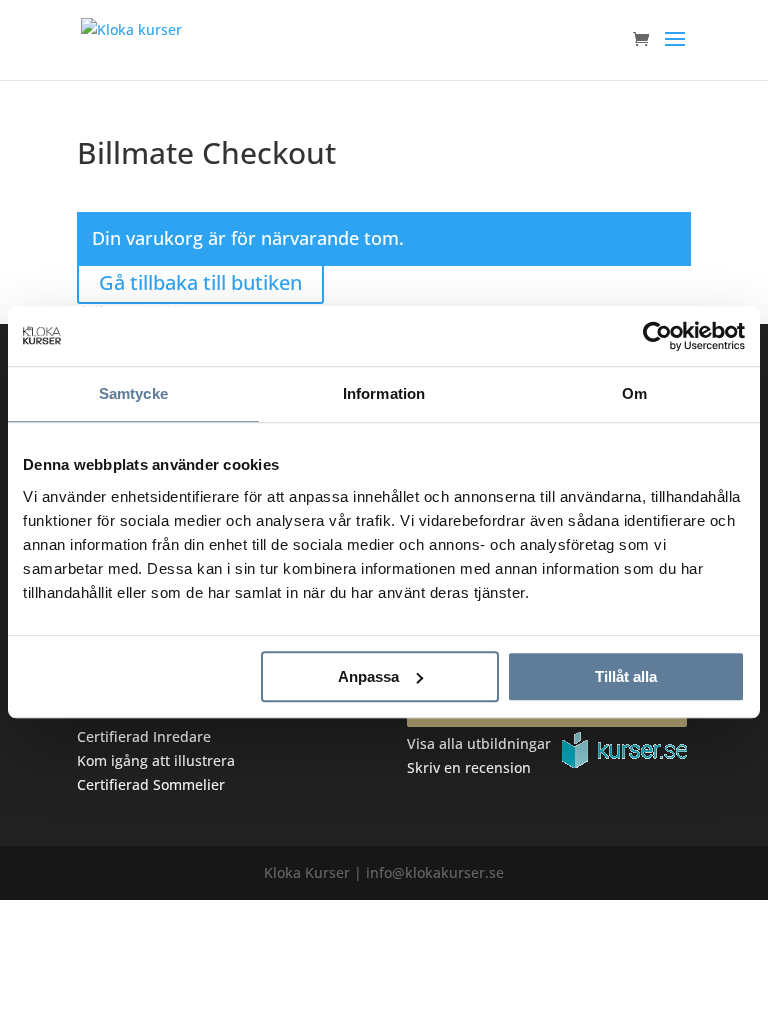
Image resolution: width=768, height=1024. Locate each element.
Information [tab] (384, 393)
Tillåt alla (626, 676)
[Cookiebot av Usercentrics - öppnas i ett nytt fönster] (657, 336)
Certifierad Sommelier (151, 784)
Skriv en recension (469, 767)
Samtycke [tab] (133, 393)
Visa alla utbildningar (479, 743)
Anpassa (368, 676)
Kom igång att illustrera (156, 760)
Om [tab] (634, 393)
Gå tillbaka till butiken (200, 282)
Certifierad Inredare (144, 736)
